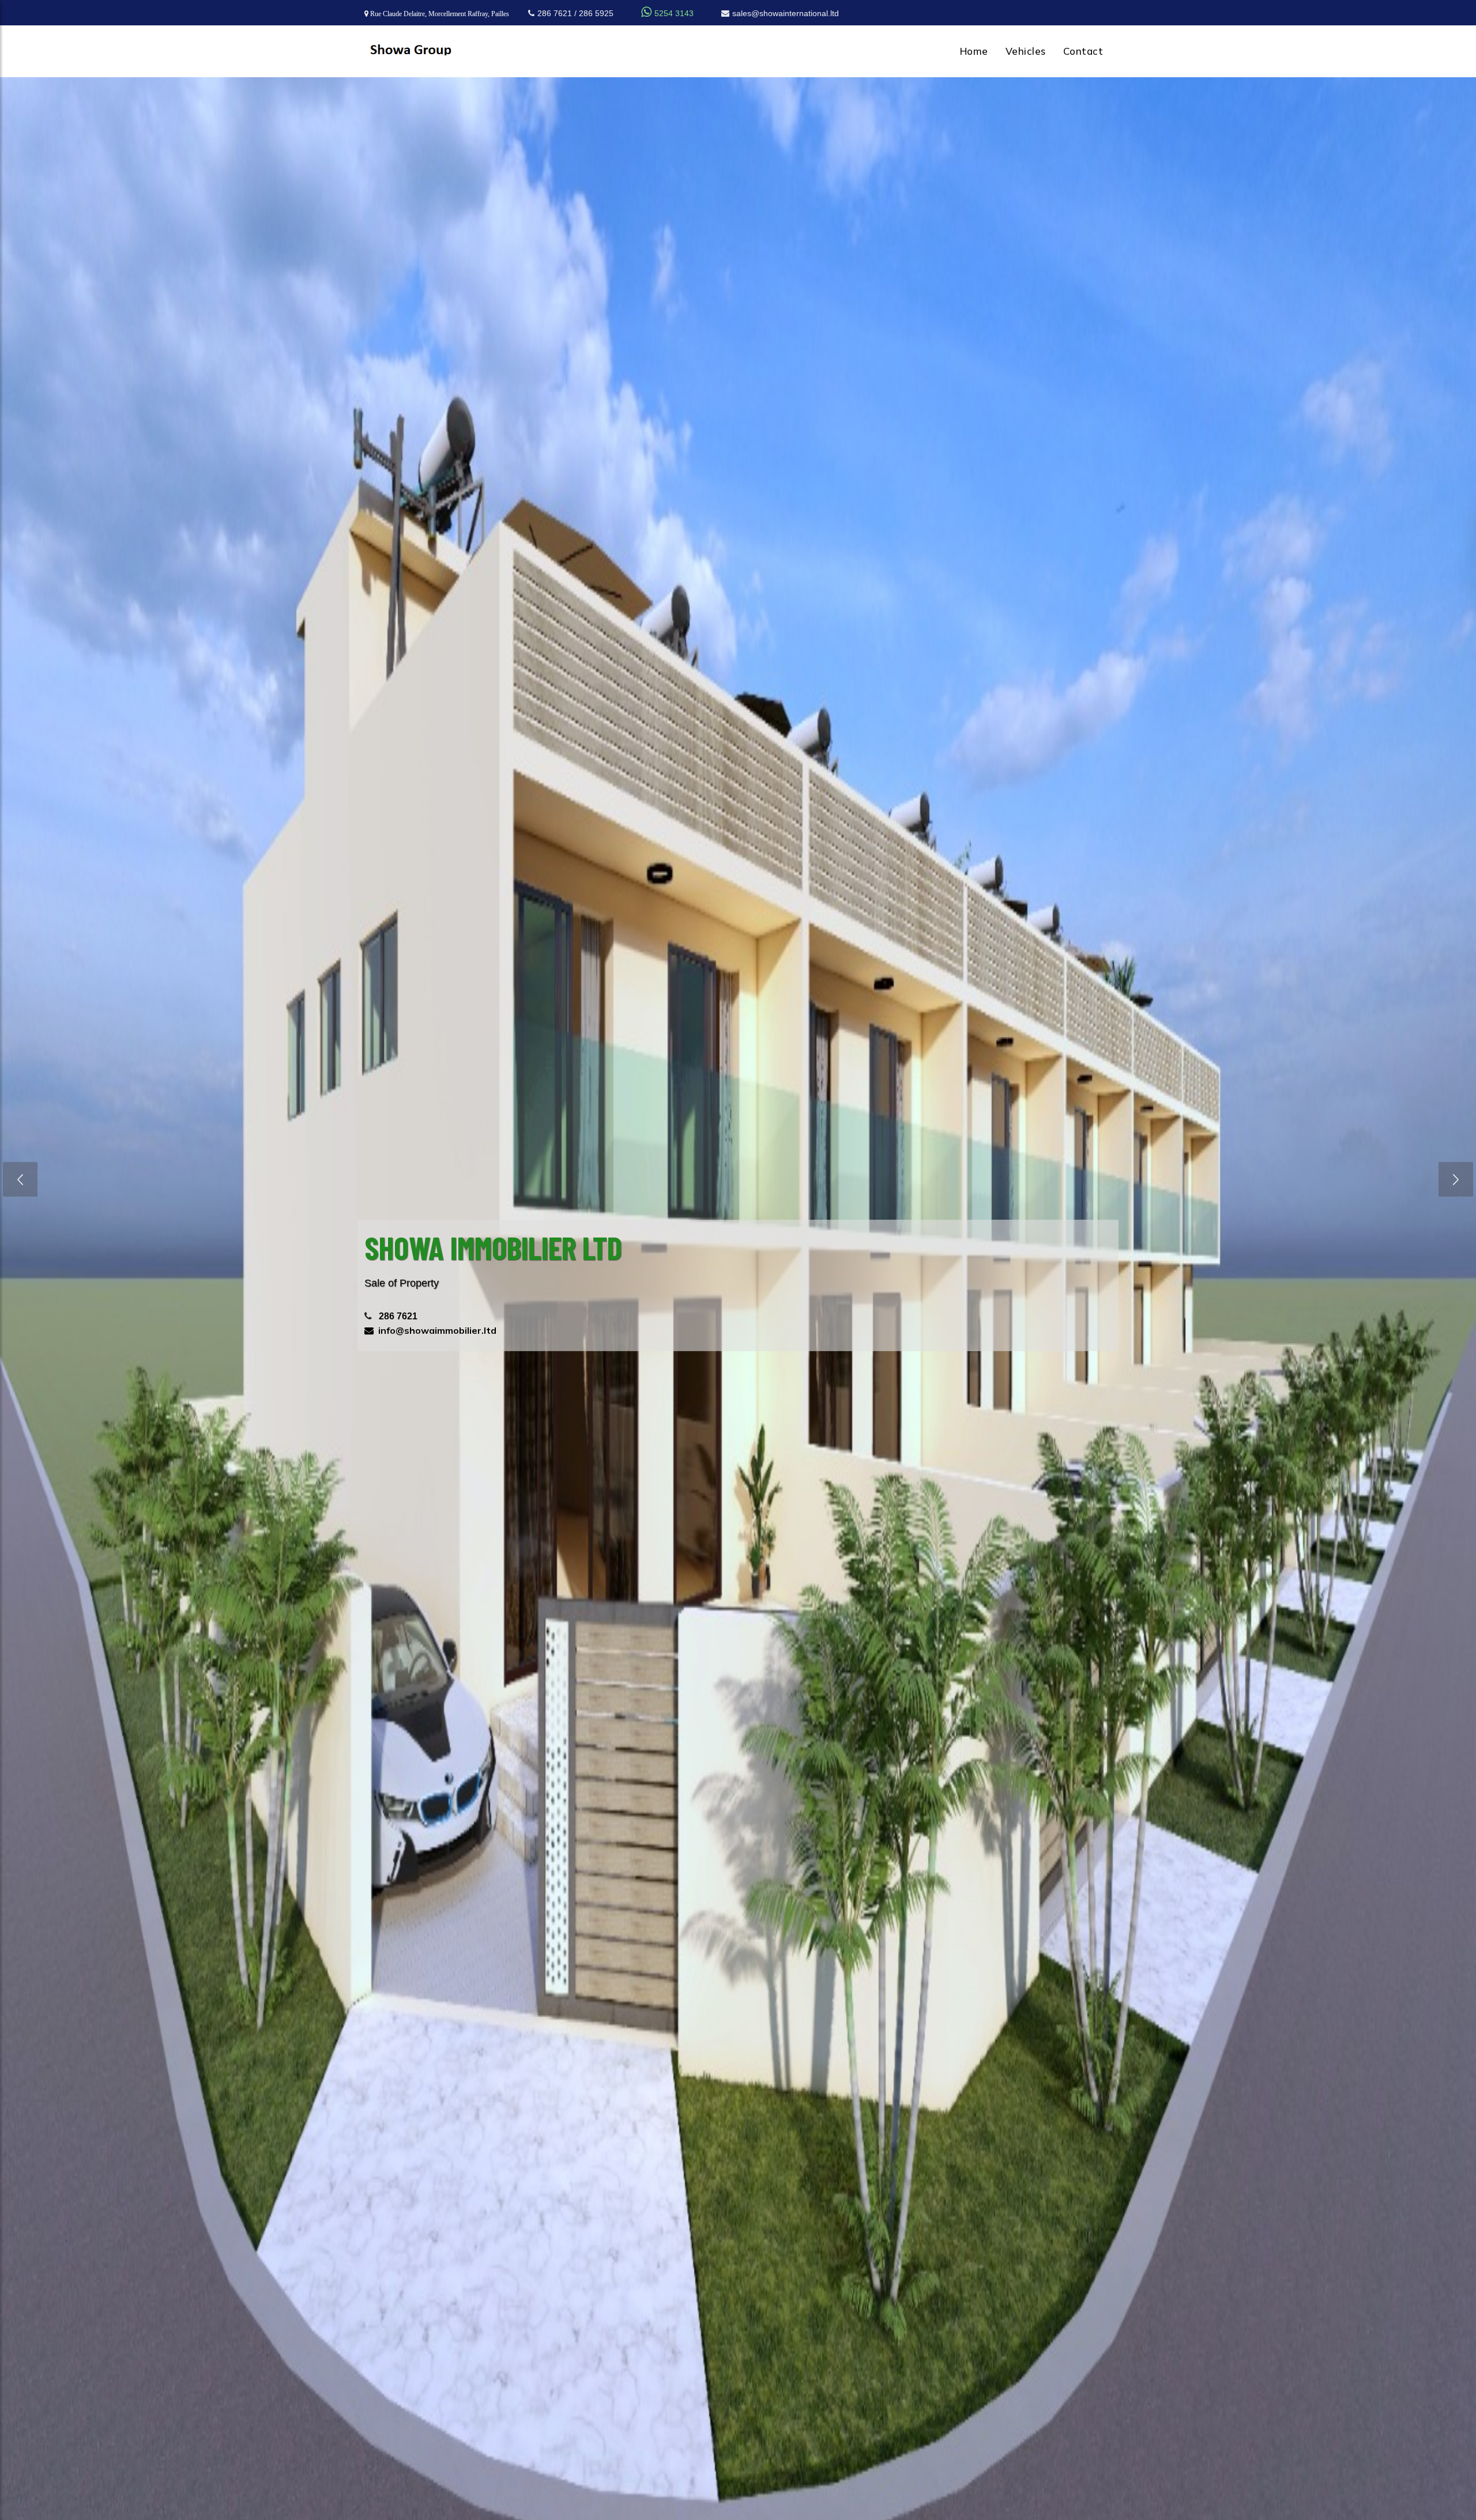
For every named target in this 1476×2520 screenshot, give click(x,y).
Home (974, 51)
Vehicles (1026, 51)
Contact (1083, 51)
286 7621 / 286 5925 (575, 13)
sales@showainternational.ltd (786, 13)
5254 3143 (667, 13)
